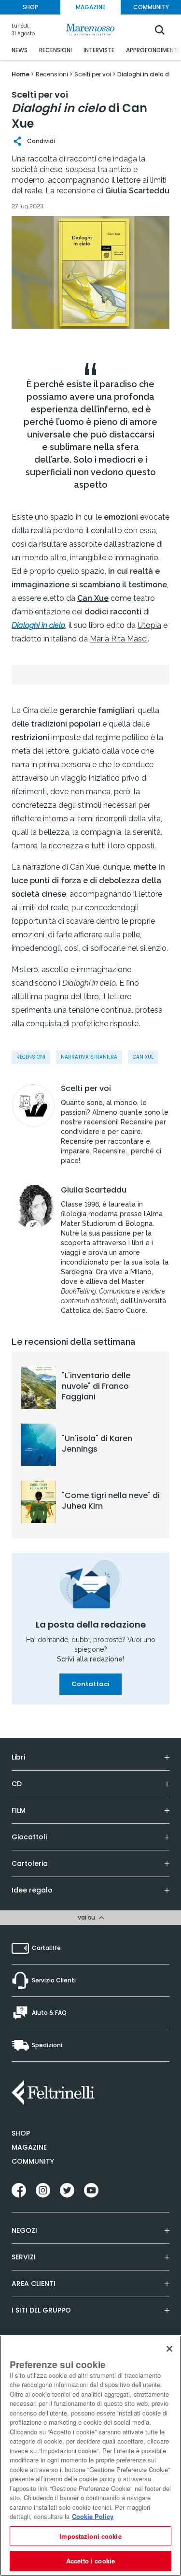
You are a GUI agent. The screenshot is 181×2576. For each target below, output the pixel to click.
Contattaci (90, 1684)
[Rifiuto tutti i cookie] (169, 2349)
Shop (21, 2133)
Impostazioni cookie (90, 2536)
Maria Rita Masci (119, 639)
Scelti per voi (86, 1089)
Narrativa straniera (89, 1057)
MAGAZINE (90, 7)
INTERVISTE (99, 50)
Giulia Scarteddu (94, 1190)
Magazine (29, 2147)
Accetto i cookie (90, 2561)
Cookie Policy (93, 2516)
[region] (90, 2456)
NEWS (20, 50)
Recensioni (31, 1057)
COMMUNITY (151, 7)
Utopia (149, 625)
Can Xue (143, 1057)
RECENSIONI (56, 50)
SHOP (30, 7)
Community (33, 2161)
